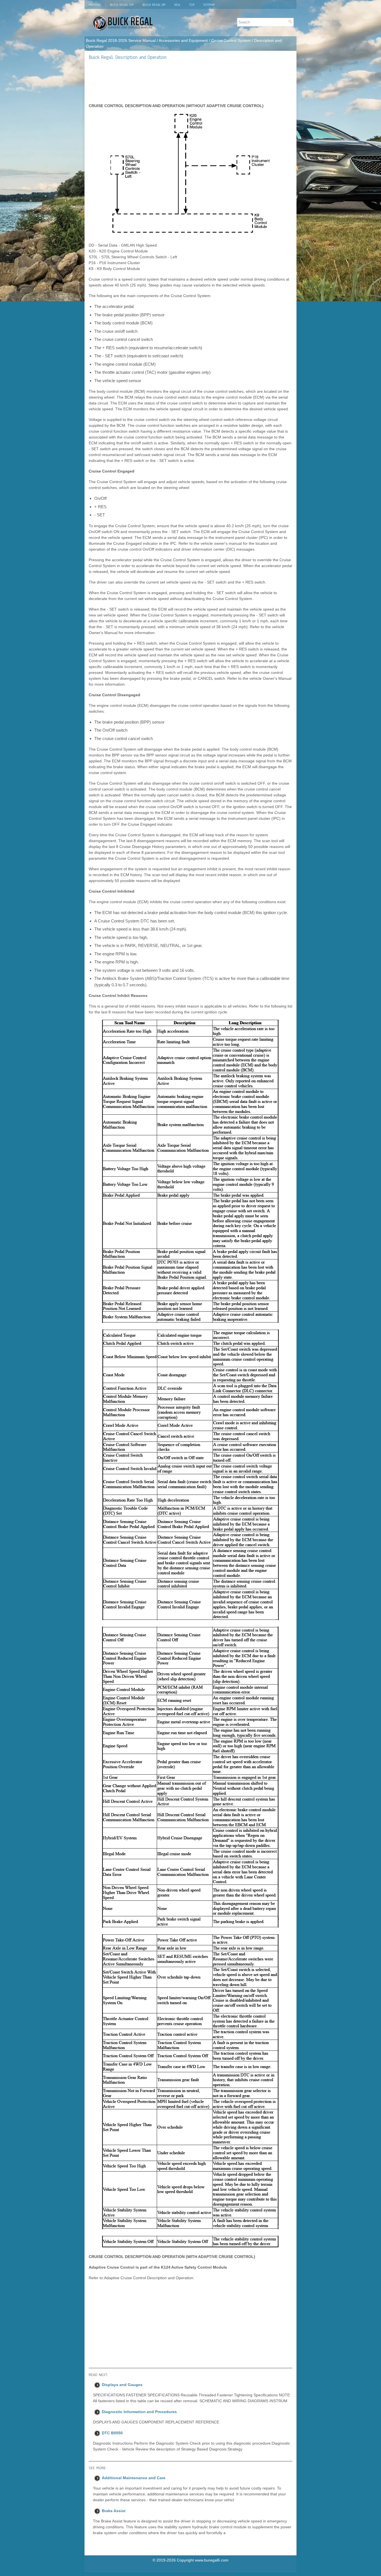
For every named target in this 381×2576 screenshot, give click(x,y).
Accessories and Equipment (183, 40)
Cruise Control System (231, 40)
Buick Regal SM (154, 5)
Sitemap (209, 5)
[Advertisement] (191, 81)
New (177, 5)
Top (192, 5)
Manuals (95, 5)
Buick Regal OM (122, 5)
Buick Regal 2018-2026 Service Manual (121, 40)
